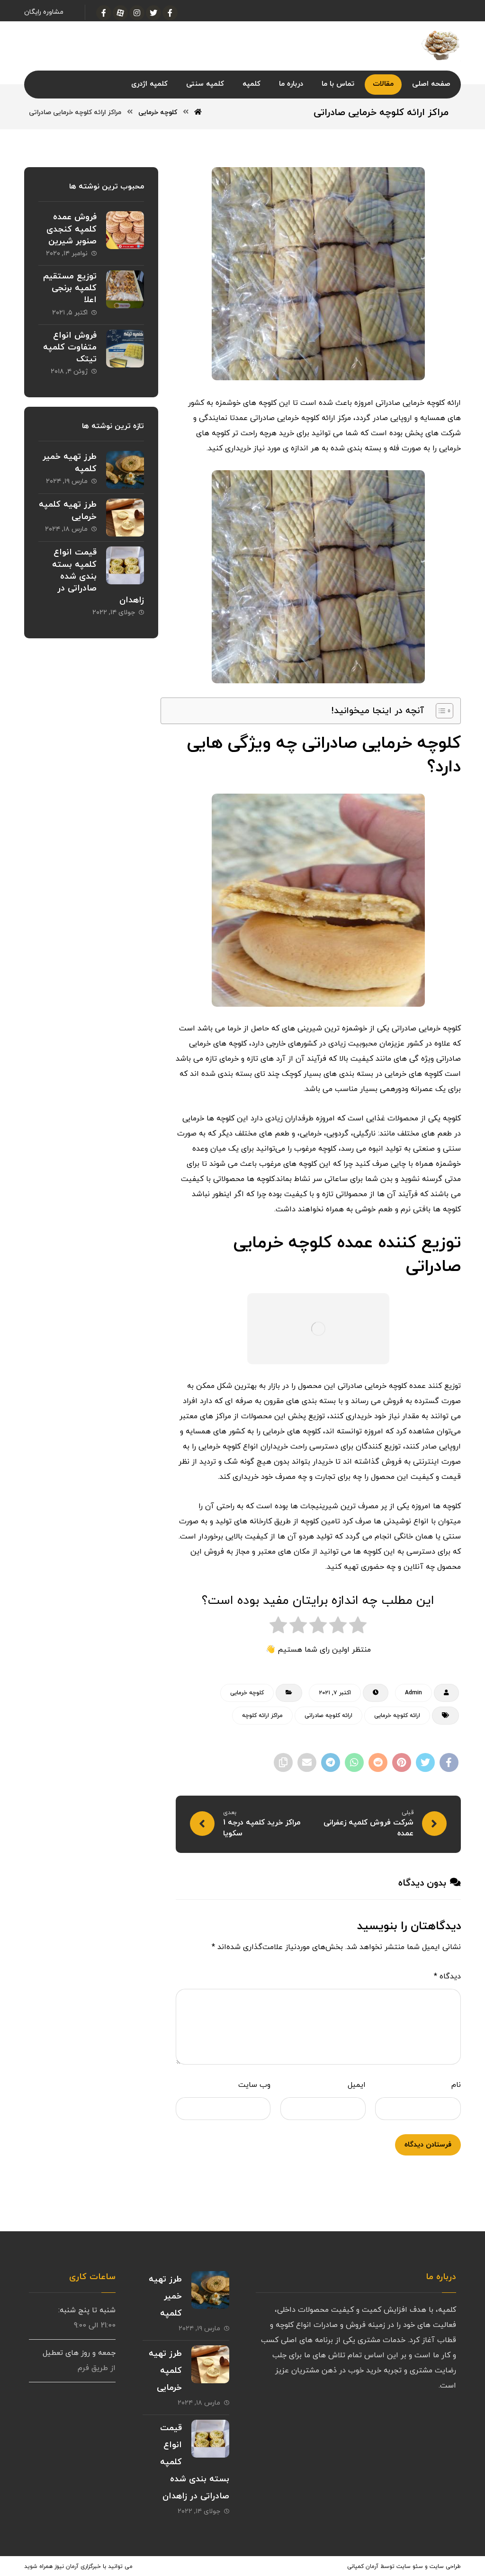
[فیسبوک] (170, 13)
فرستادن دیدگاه (428, 2145)
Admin (413, 1693)
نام (456, 2085)
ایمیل (357, 2085)
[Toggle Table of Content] (440, 711)
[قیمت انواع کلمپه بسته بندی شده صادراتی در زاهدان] (125, 565)
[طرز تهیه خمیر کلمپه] (125, 470)
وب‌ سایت (254, 2085)
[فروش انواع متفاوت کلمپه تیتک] (125, 349)
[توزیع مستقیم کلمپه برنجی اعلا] (125, 289)
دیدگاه (447, 1977)
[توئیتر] (153, 13)
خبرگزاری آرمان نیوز (78, 2567)
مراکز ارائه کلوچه (262, 1716)
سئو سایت (410, 2567)
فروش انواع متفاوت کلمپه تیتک (70, 347)
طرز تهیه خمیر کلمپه (165, 2296)
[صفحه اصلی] (198, 112)
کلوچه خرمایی (247, 1693)
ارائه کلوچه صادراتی (328, 1716)
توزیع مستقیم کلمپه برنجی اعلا (70, 288)
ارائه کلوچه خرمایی (397, 1716)
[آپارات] (120, 13)
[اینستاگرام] (137, 13)
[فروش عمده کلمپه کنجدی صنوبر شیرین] (125, 230)
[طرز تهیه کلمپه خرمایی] (125, 518)
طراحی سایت (445, 2567)
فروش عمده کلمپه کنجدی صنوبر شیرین (72, 229)
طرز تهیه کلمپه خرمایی (165, 2371)
